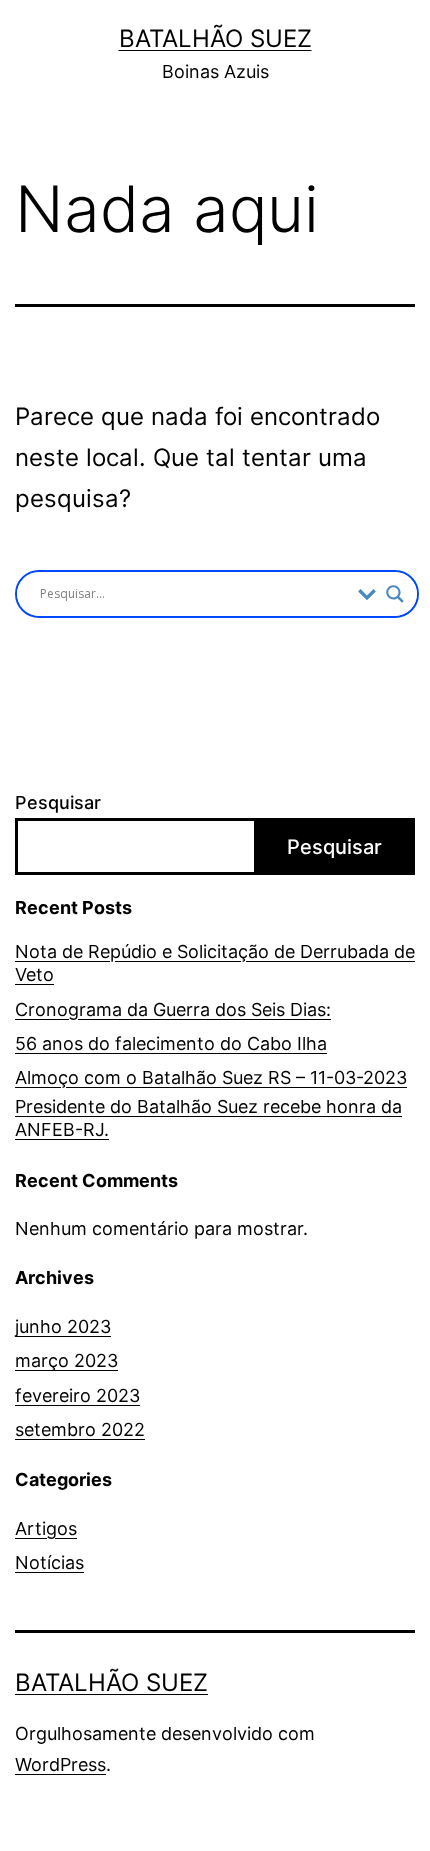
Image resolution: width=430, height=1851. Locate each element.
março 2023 (66, 1360)
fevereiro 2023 (77, 1395)
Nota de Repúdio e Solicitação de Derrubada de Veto (215, 963)
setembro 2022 (80, 1429)
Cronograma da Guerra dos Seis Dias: (173, 1009)
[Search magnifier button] (395, 594)
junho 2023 (63, 1326)
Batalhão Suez (215, 38)
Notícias (49, 1562)
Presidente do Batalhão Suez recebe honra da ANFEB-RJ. (208, 1118)
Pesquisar (58, 802)
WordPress (60, 1764)
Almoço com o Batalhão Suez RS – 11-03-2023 (211, 1077)
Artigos (46, 1528)
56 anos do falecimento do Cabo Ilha (171, 1043)
